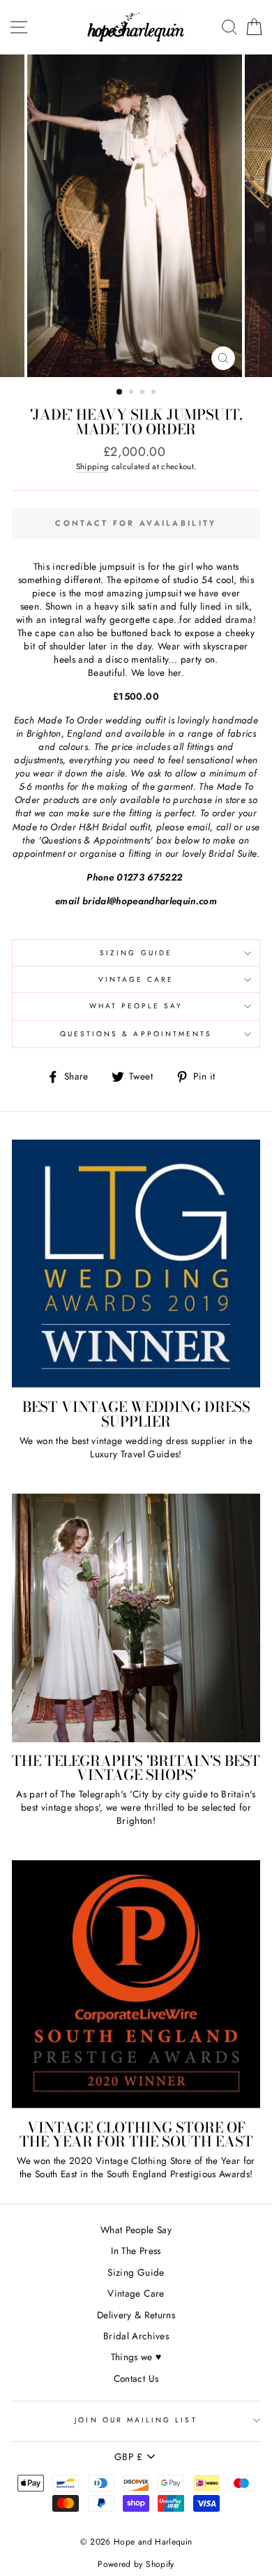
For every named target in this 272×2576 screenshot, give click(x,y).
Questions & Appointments (136, 1034)
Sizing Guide (136, 953)
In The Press (136, 2251)
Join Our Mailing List (136, 2420)
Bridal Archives (136, 2336)
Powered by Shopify (136, 2564)
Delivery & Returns (136, 2315)
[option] (136, 216)
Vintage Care (136, 979)
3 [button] (144, 393)
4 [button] (155, 393)
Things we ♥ (136, 2357)
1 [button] (120, 392)
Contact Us (136, 2378)
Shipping (93, 466)
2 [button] (133, 393)
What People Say (136, 1006)
